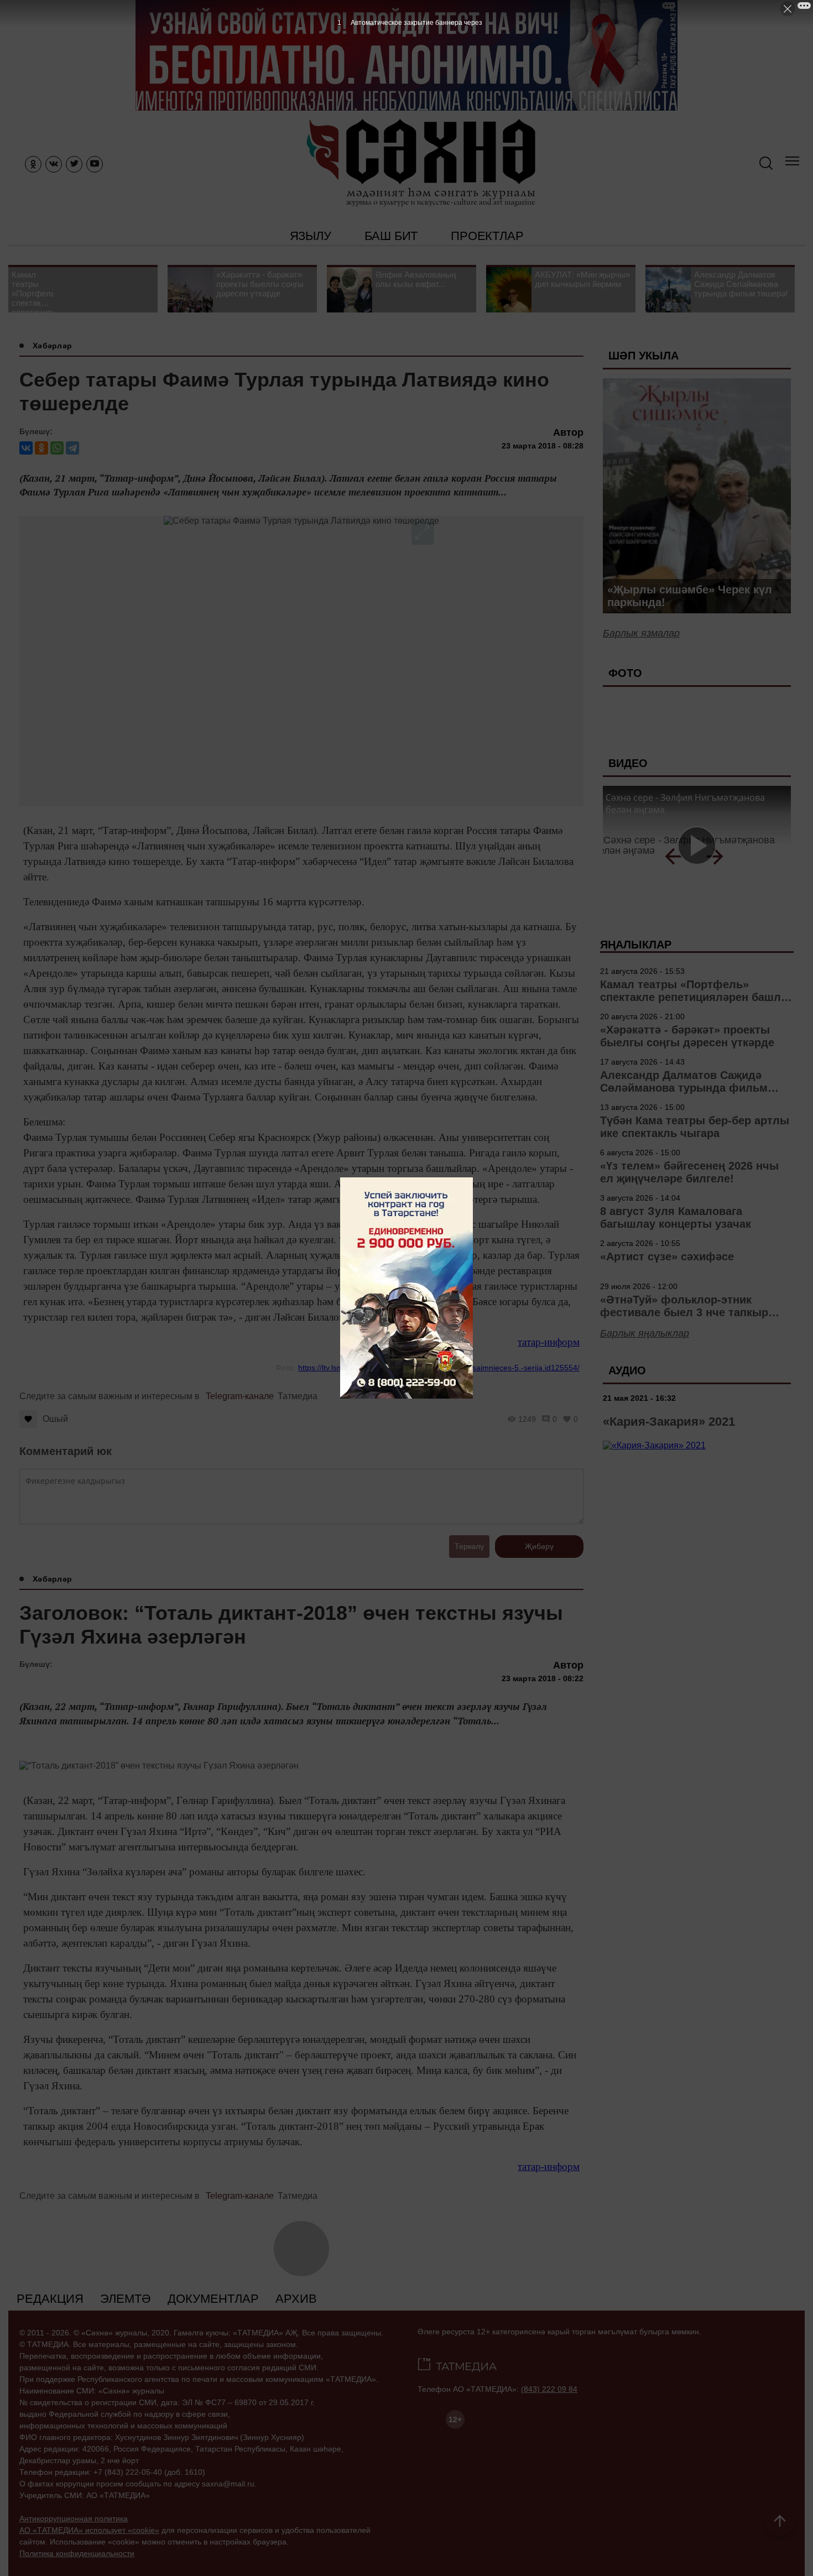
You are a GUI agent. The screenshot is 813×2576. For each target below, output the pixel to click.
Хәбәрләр (52, 346)
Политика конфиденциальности (77, 2553)
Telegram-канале (240, 1396)
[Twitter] (74, 164)
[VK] (54, 164)
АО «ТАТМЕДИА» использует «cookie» (89, 2530)
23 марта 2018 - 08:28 (543, 446)
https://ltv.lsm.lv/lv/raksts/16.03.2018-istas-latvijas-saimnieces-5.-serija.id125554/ (439, 1368)
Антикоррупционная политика (74, 2518)
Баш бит (391, 236)
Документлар (213, 2299)
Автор (568, 432)
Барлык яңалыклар (645, 1333)
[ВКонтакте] (26, 448)
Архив (296, 2299)
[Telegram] (72, 448)
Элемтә (126, 2299)
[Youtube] (95, 164)
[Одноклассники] (41, 448)
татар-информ (549, 1342)
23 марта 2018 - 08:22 (543, 1678)
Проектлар (487, 236)
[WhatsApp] (57, 448)
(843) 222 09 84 (549, 2389)
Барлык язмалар (641, 633)
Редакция (50, 2299)
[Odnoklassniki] (33, 164)
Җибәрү (539, 1546)
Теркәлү (469, 1546)
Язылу (311, 236)
